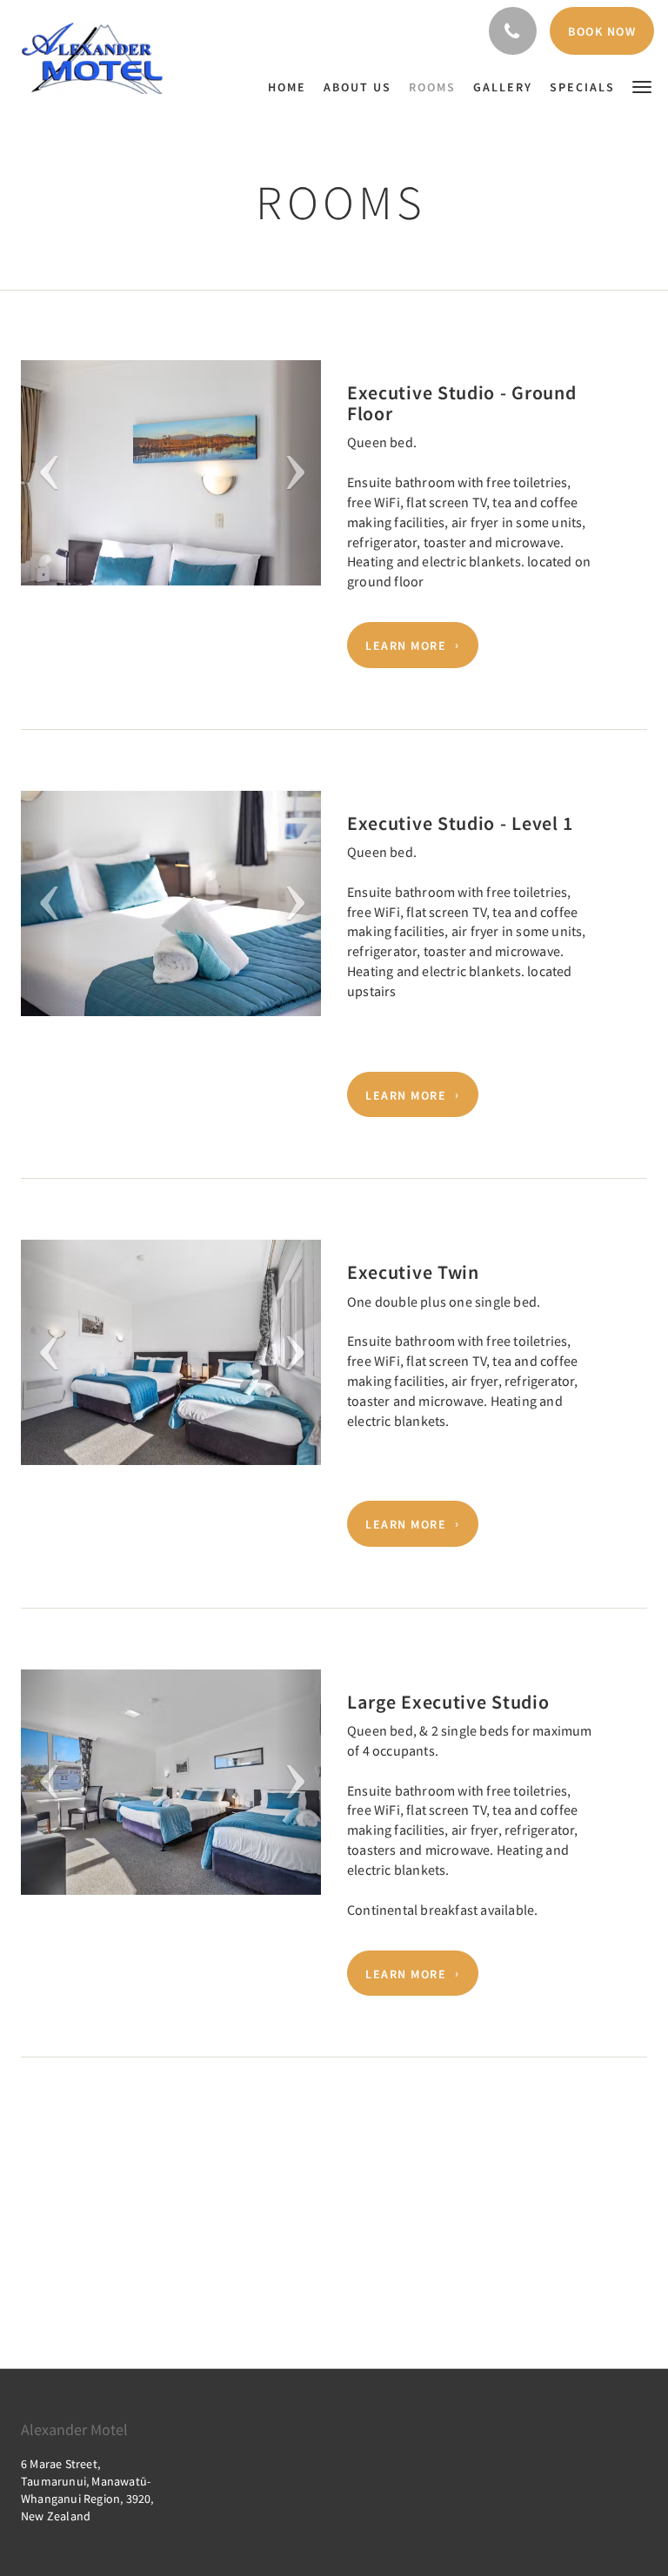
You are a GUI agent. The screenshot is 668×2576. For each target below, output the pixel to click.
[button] (642, 86)
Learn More (406, 646)
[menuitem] (291, 87)
